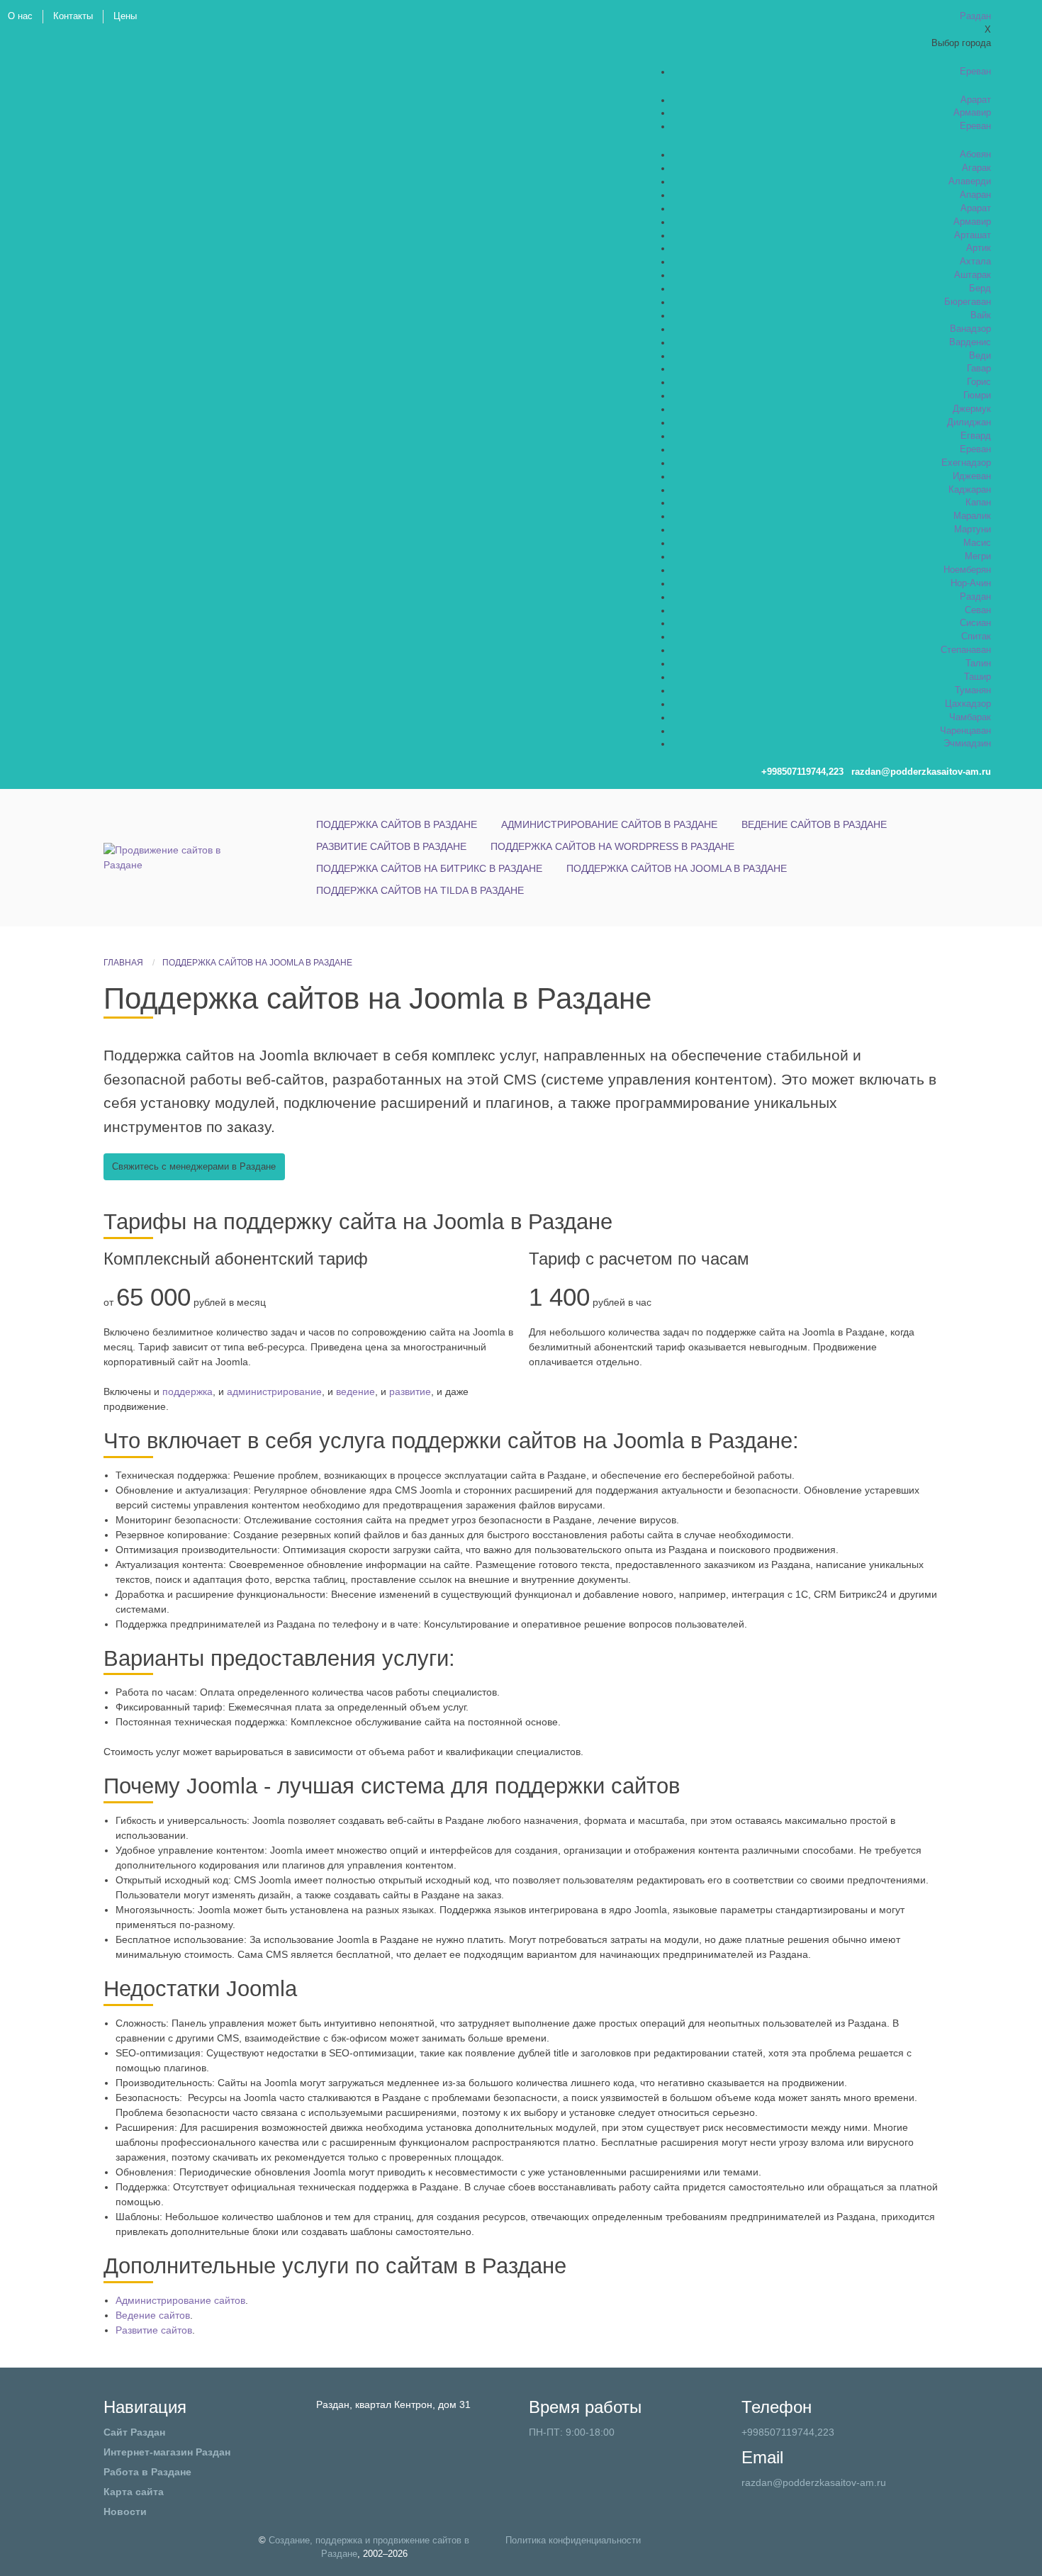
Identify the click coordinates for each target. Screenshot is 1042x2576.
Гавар (979, 369)
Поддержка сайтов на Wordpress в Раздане (612, 846)
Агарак (976, 168)
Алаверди (970, 181)
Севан (978, 610)
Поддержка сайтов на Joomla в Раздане (677, 868)
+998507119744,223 (788, 2432)
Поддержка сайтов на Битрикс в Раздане (429, 868)
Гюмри (977, 396)
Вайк (981, 315)
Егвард (976, 436)
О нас (20, 16)
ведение (355, 1391)
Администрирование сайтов (180, 2300)
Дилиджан (969, 422)
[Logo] (167, 857)
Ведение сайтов (153, 2315)
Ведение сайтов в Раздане (814, 824)
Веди (980, 356)
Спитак (976, 637)
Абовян (975, 155)
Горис (979, 382)
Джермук (972, 409)
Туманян (973, 690)
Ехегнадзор (966, 463)
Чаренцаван (965, 731)
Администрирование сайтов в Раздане (609, 824)
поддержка (187, 1391)
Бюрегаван (968, 302)
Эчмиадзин (967, 744)
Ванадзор (970, 329)
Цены (125, 16)
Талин (978, 663)
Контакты (73, 16)
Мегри (978, 556)
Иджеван (972, 476)
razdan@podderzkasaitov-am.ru (814, 2482)
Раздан (975, 597)
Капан (978, 503)
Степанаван (966, 650)
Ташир (977, 677)
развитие (410, 1391)
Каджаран (970, 490)
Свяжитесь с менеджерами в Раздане (194, 1167)
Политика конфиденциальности (573, 2541)
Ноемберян (967, 570)
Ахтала (975, 262)
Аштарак (973, 275)
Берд (980, 289)
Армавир (972, 113)
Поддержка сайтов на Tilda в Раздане (420, 890)
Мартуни (973, 530)
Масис (977, 543)
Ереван (975, 72)
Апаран (975, 195)
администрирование (274, 1391)
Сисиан (975, 623)
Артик (979, 248)
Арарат (976, 100)
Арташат (973, 235)
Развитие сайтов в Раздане (391, 846)
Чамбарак (970, 717)
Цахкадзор (968, 704)
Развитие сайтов (154, 2330)
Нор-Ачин (971, 583)
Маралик (972, 516)
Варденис (970, 342)
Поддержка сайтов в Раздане (397, 824)
